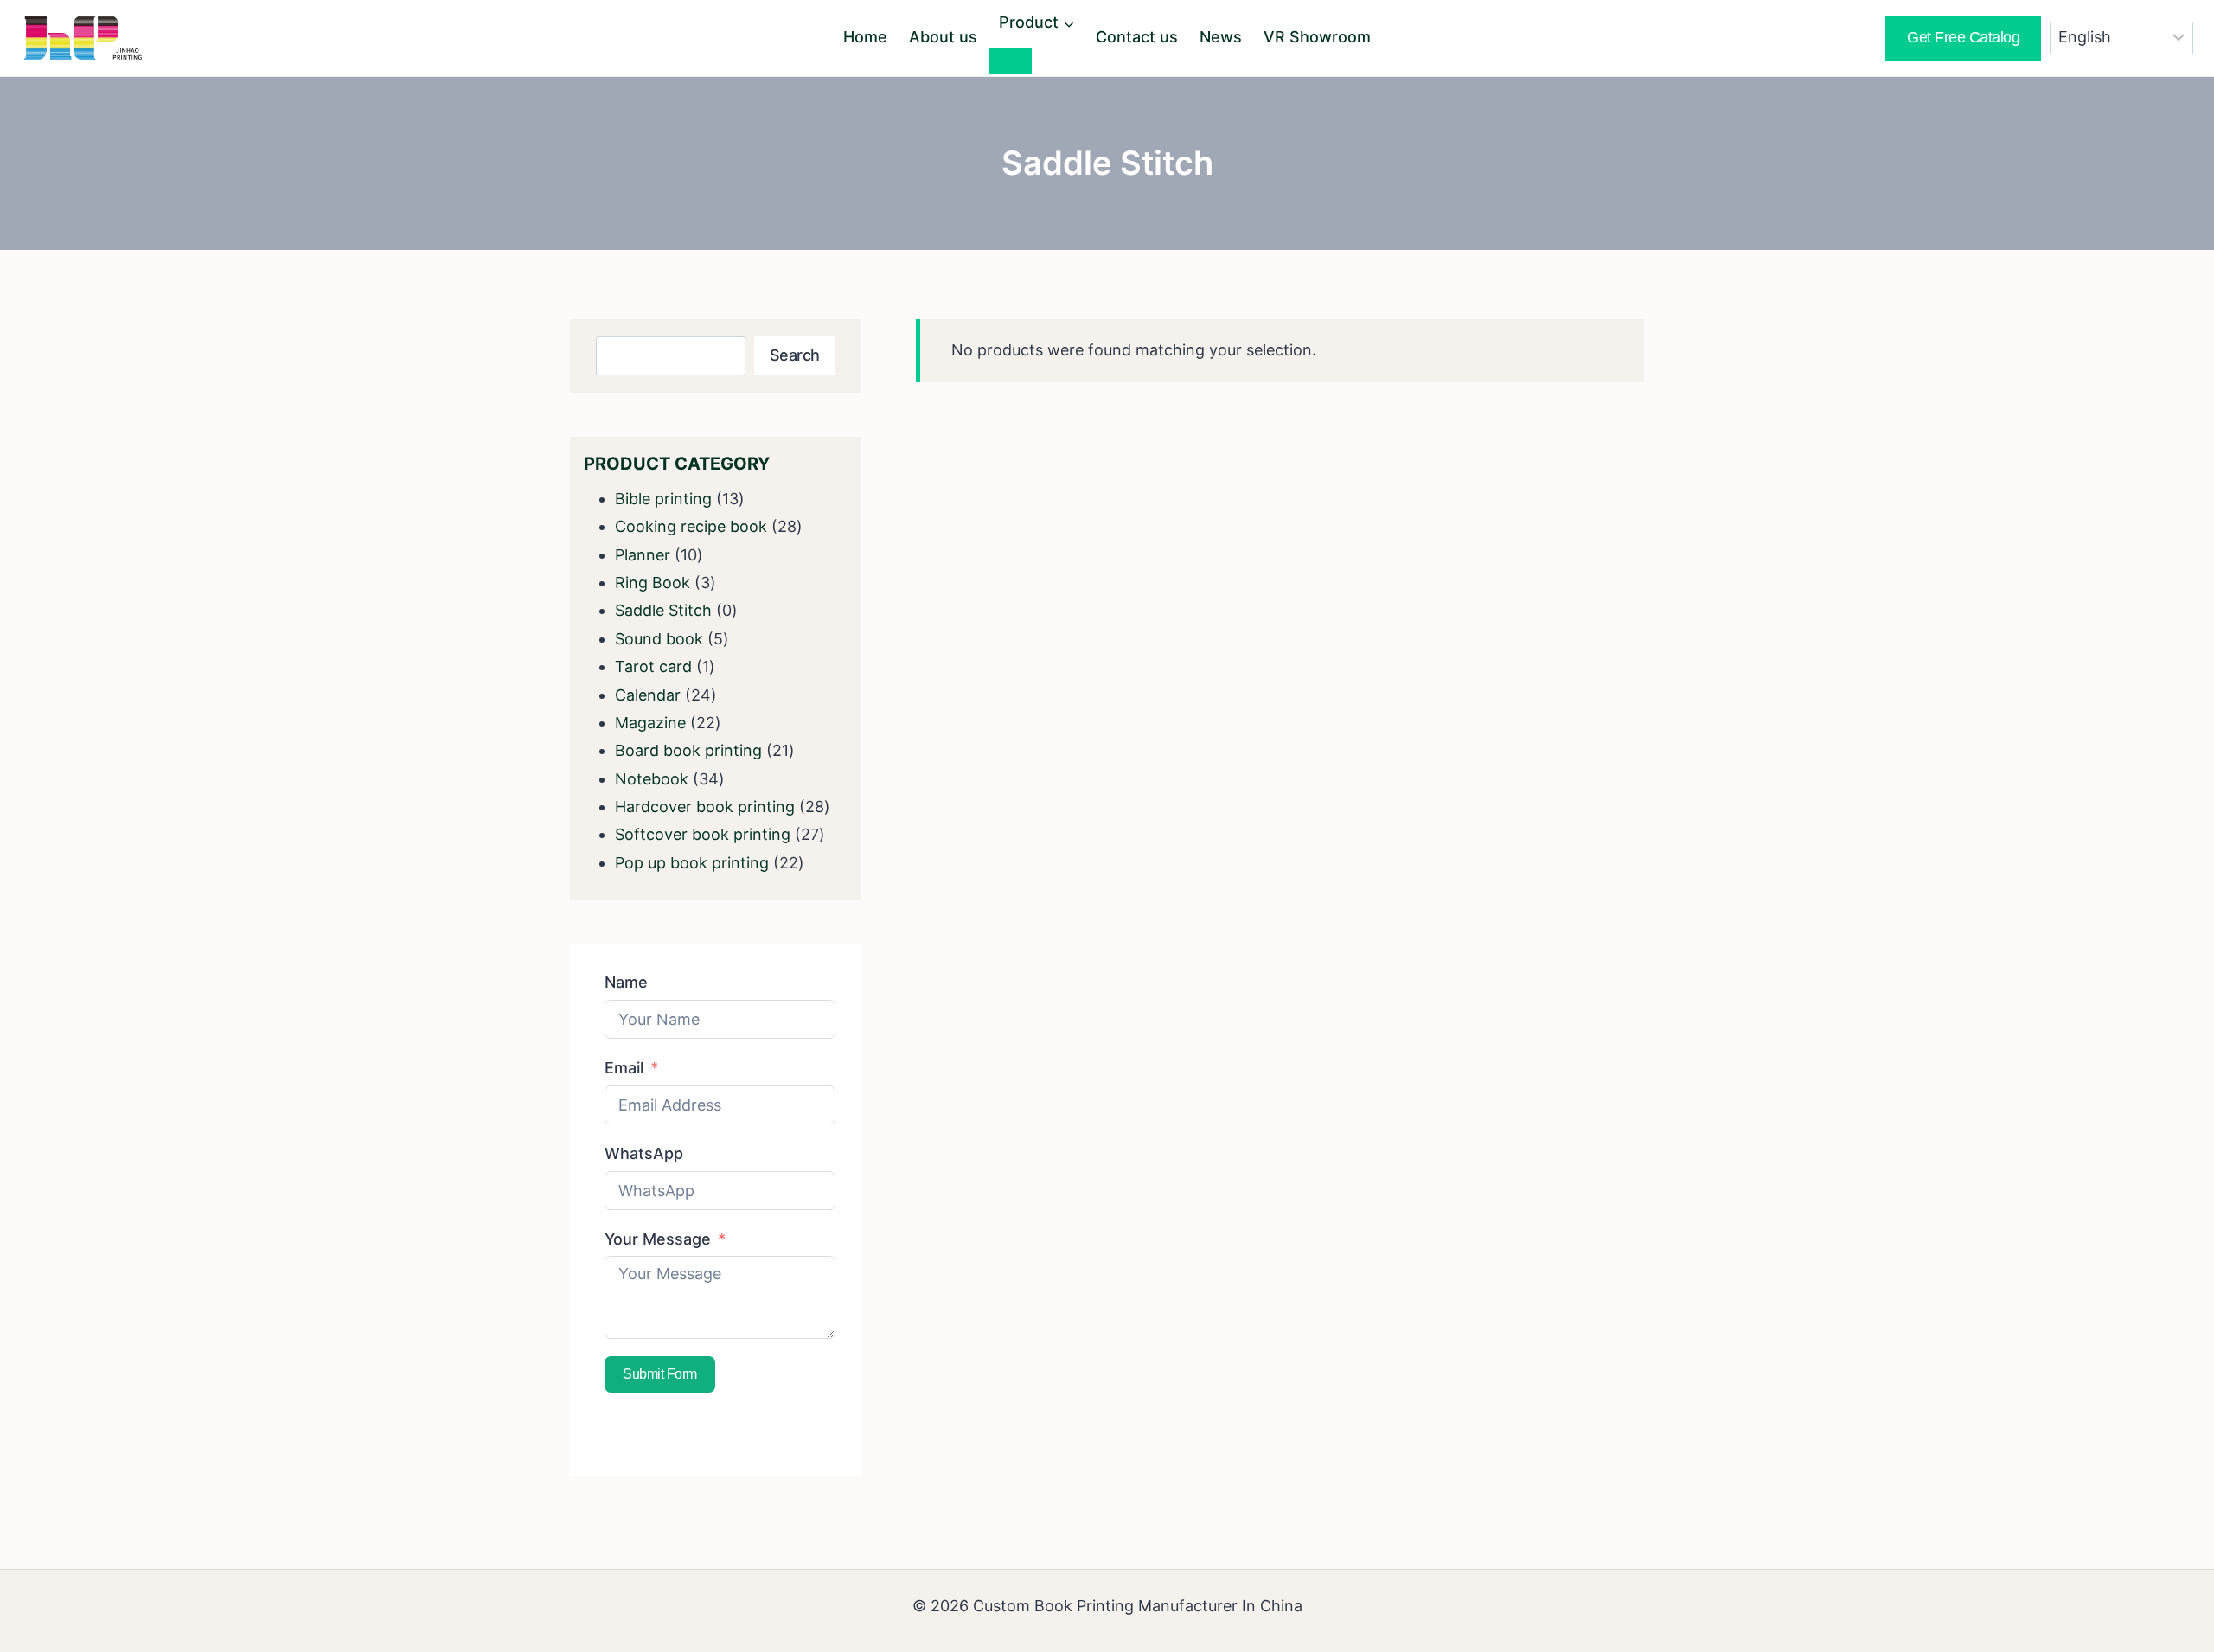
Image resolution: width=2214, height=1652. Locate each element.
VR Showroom (1317, 37)
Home (865, 37)
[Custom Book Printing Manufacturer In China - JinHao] (83, 38)
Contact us (1137, 37)
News (1221, 37)
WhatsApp (644, 1153)
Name (626, 982)
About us (943, 37)
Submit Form (660, 1374)
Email (624, 1068)
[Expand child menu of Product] (1010, 61)
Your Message (658, 1239)
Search (795, 355)
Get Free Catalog (1963, 37)
